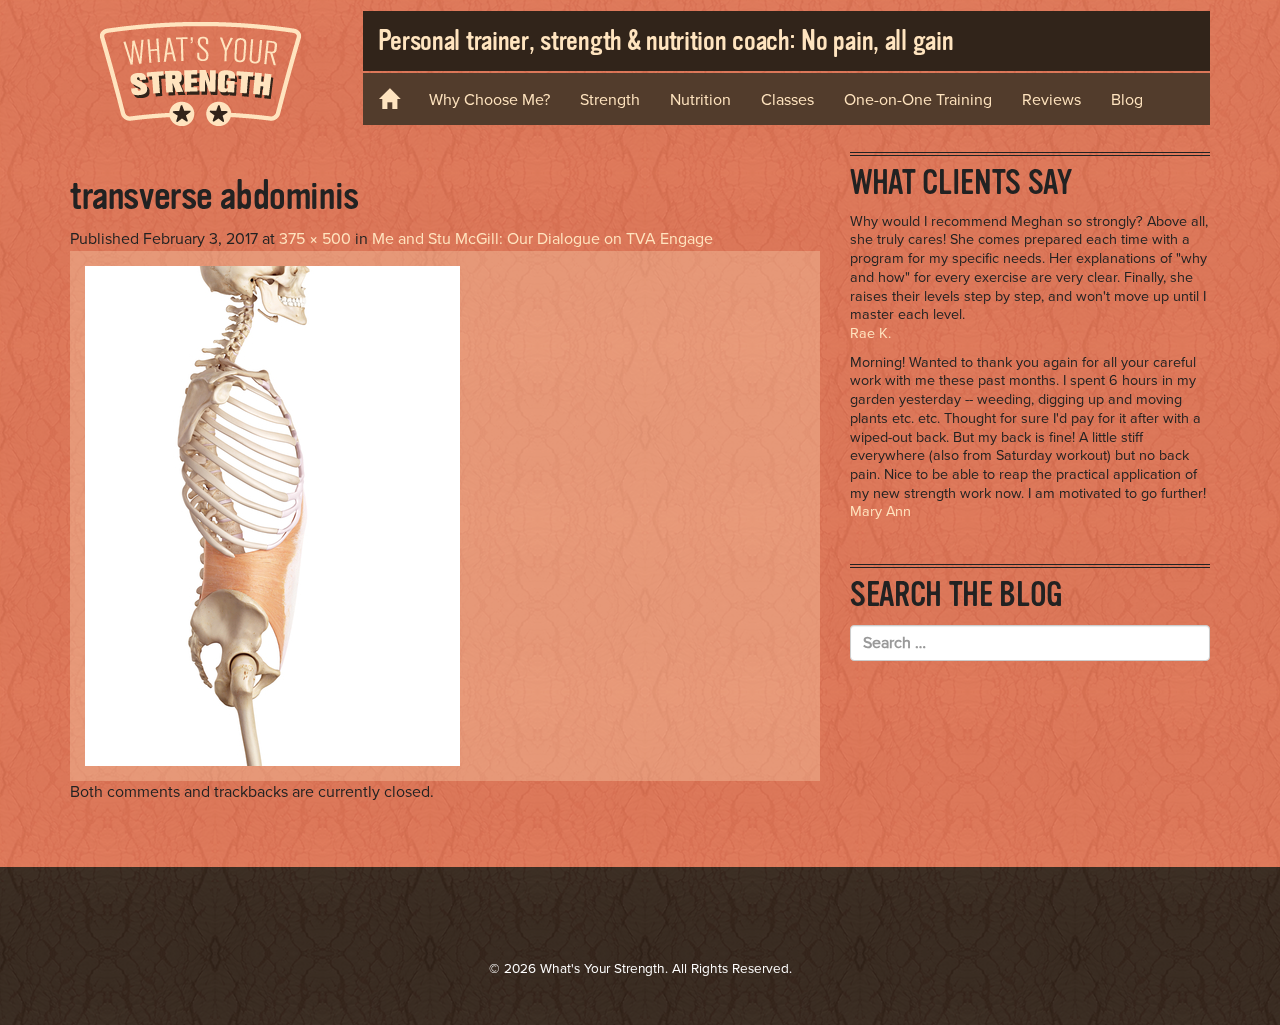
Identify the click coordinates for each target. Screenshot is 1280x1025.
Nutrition (700, 100)
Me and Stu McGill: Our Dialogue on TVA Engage (542, 239)
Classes (787, 100)
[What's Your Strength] (201, 70)
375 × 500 (315, 239)
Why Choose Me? (489, 100)
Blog (1127, 100)
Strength (610, 100)
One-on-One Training (918, 100)
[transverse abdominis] (272, 515)
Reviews (1051, 100)
